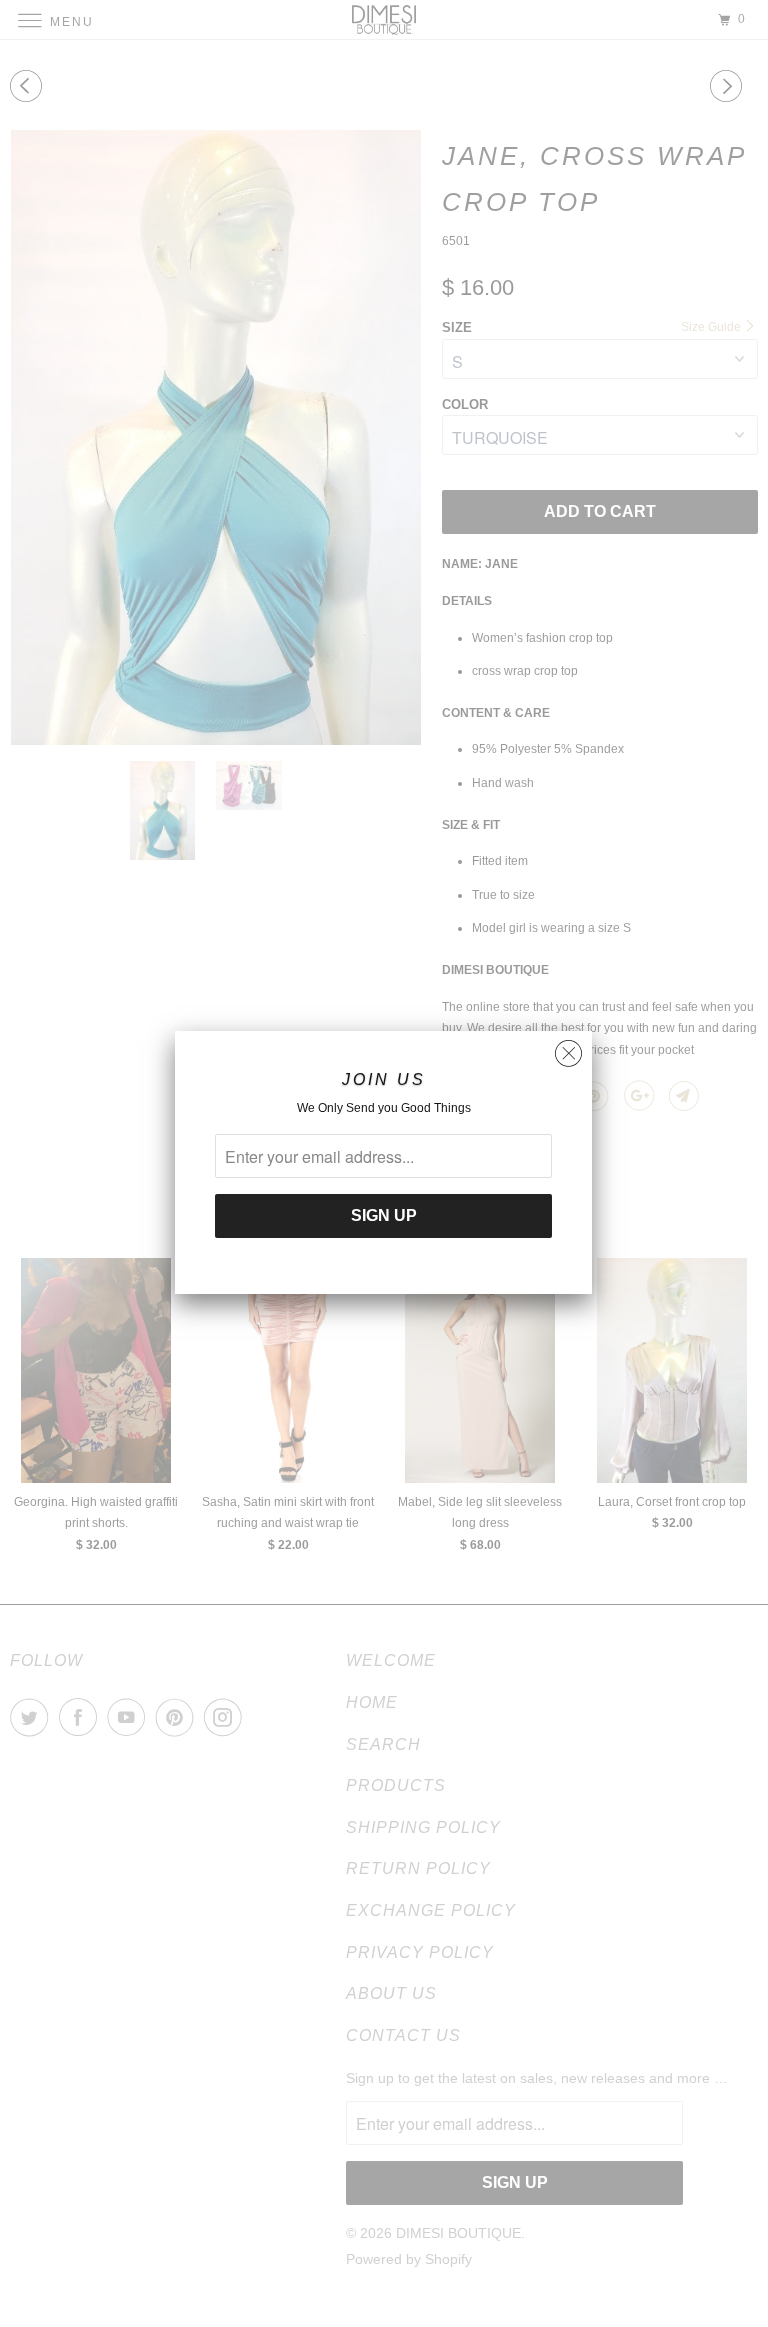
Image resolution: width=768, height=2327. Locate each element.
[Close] (568, 1048)
